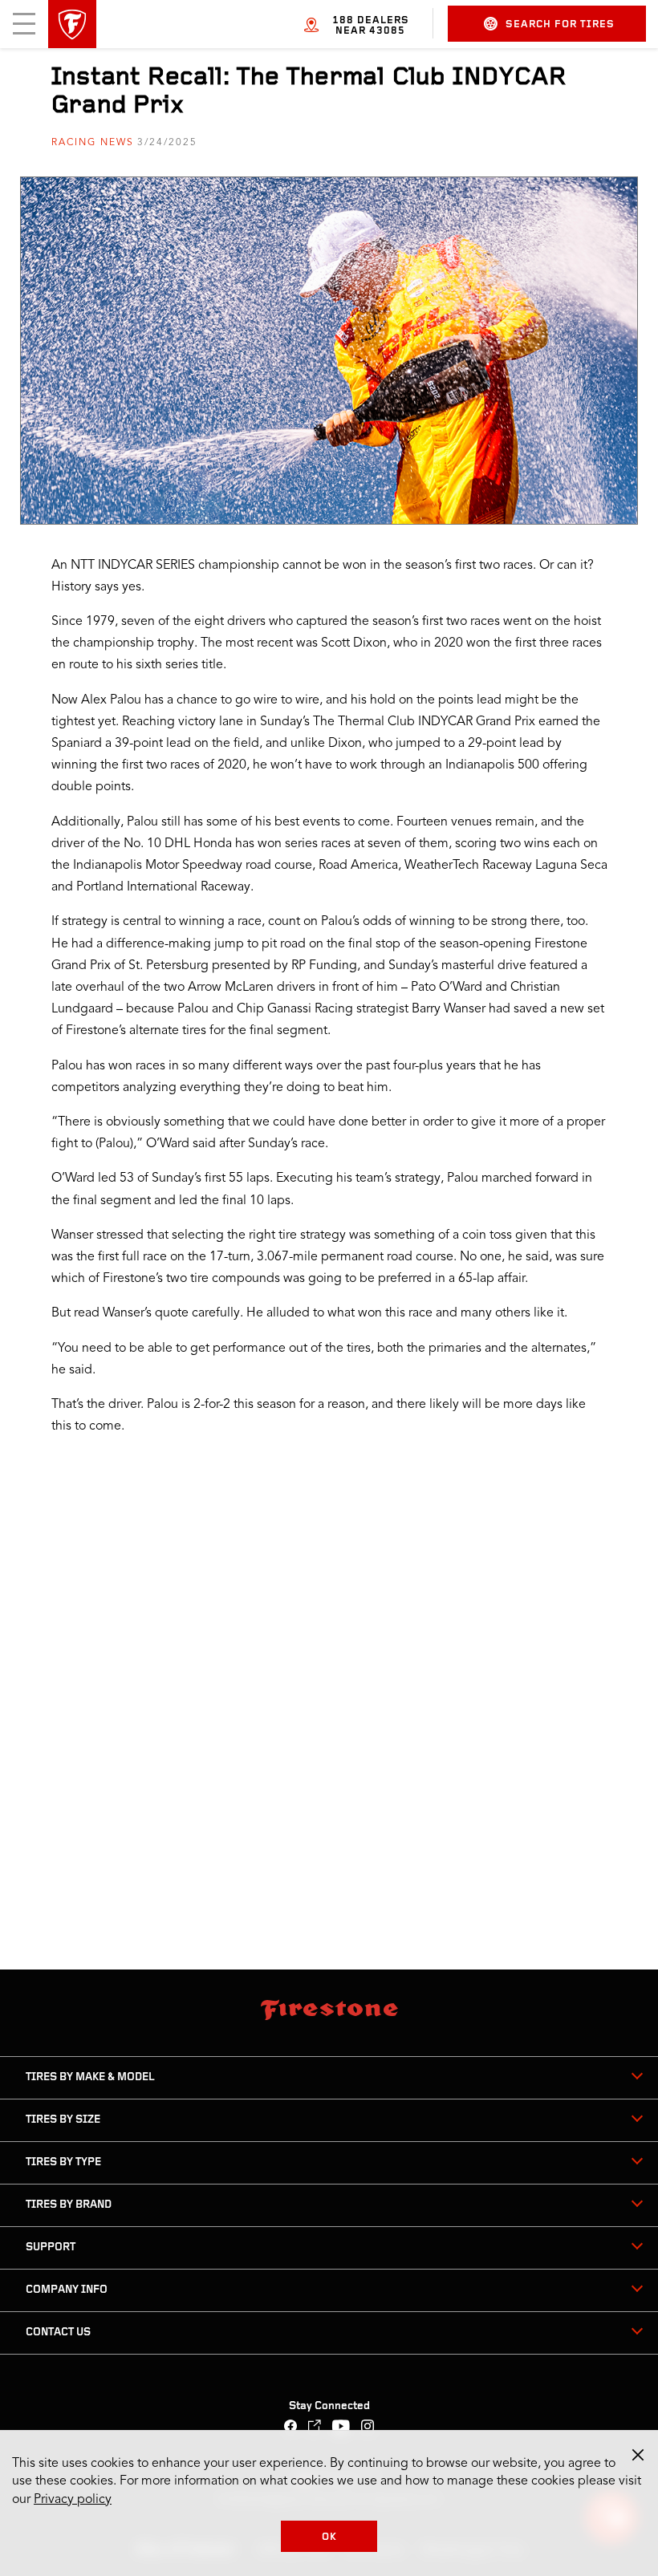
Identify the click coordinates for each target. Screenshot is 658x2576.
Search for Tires (560, 24)
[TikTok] (315, 2428)
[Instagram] (368, 2428)
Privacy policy (73, 2500)
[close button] (638, 2455)
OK (329, 2537)
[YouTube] (341, 2428)
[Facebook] (291, 2428)
